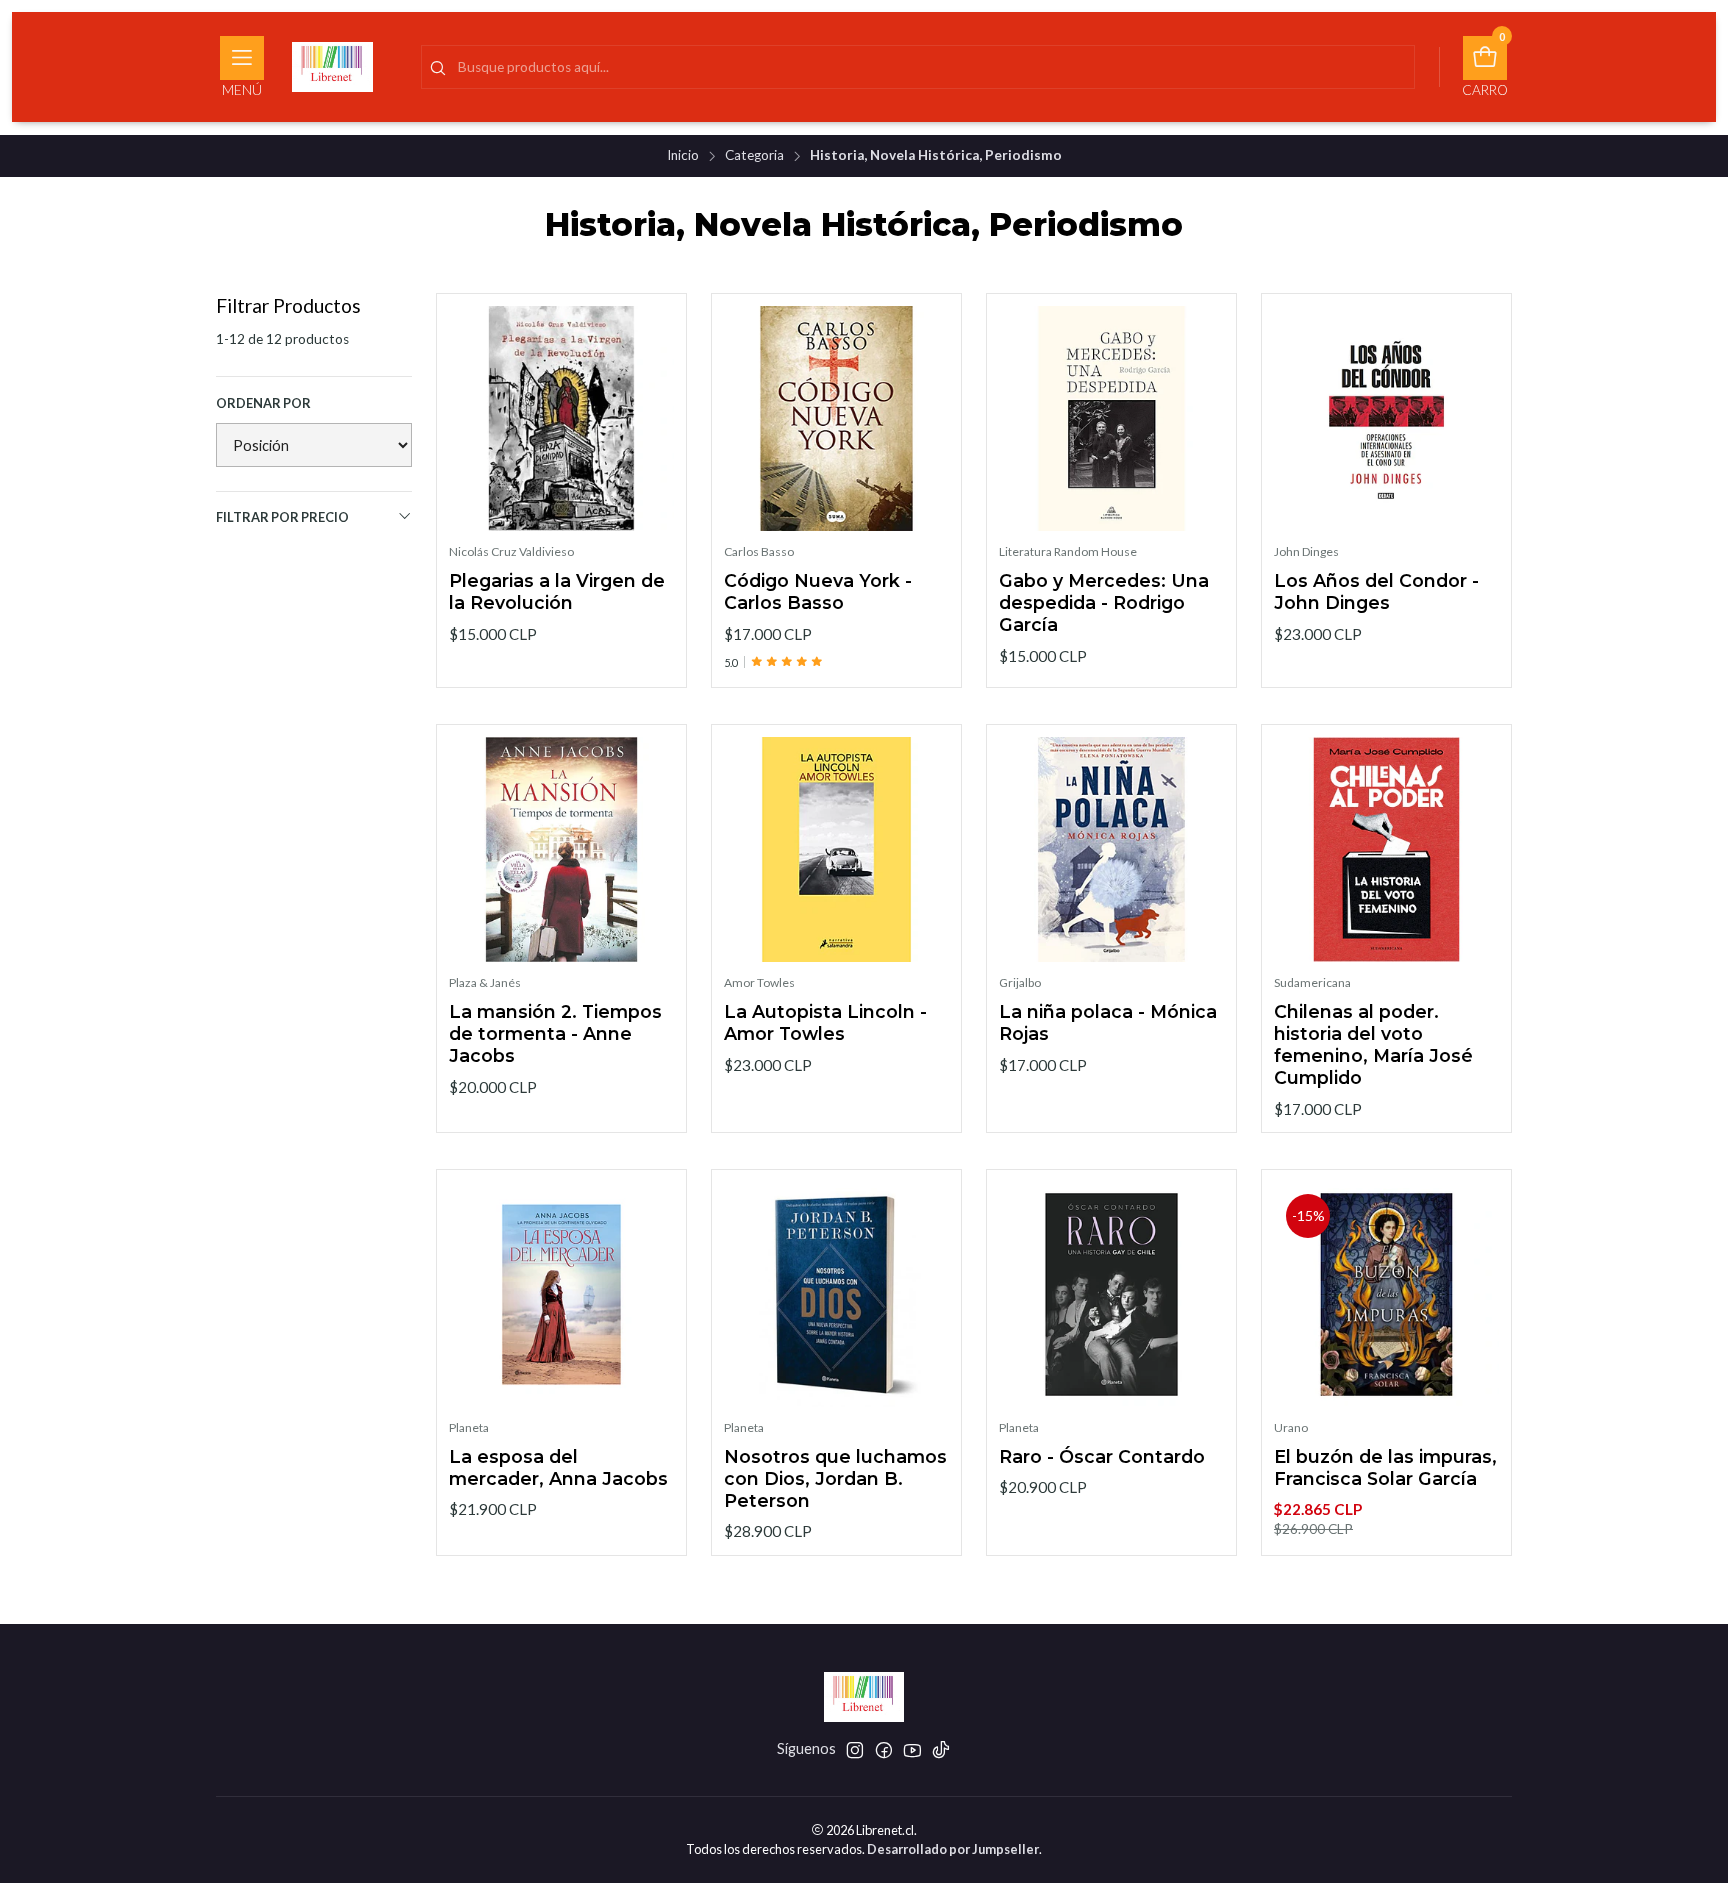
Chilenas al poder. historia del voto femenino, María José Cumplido (1373, 1044)
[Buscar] (438, 69)
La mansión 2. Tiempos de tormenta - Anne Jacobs (555, 1033)
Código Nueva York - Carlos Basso (818, 592)
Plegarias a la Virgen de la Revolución (557, 592)
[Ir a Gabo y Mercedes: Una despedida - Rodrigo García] (1111, 418)
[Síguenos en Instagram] (855, 1750)
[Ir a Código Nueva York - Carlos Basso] (836, 418)
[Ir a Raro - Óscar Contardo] (1111, 1294)
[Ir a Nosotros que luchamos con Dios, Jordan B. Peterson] (836, 1294)
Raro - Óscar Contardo (1102, 1456)
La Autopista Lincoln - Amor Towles (825, 1022)
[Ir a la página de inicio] (332, 67)
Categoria (754, 156)
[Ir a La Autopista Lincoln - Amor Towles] (836, 849)
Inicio (683, 156)
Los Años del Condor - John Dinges (1376, 592)
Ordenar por (263, 403)
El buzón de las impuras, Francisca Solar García (1385, 1467)
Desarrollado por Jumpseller (953, 1849)
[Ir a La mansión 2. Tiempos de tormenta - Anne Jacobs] (561, 849)
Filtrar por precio (282, 517)
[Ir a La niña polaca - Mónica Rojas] (1111, 849)
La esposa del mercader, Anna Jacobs (558, 1467)
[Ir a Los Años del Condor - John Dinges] (1386, 418)
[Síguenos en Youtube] (912, 1750)
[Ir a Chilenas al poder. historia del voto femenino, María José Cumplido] (1386, 849)
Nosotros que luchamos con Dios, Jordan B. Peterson (835, 1478)
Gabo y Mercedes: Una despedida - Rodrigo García (1104, 603)
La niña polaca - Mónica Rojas (1108, 1022)
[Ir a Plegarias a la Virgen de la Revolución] (561, 418)
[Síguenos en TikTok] (941, 1750)
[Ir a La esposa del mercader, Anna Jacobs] (561, 1294)
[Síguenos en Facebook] (884, 1750)
